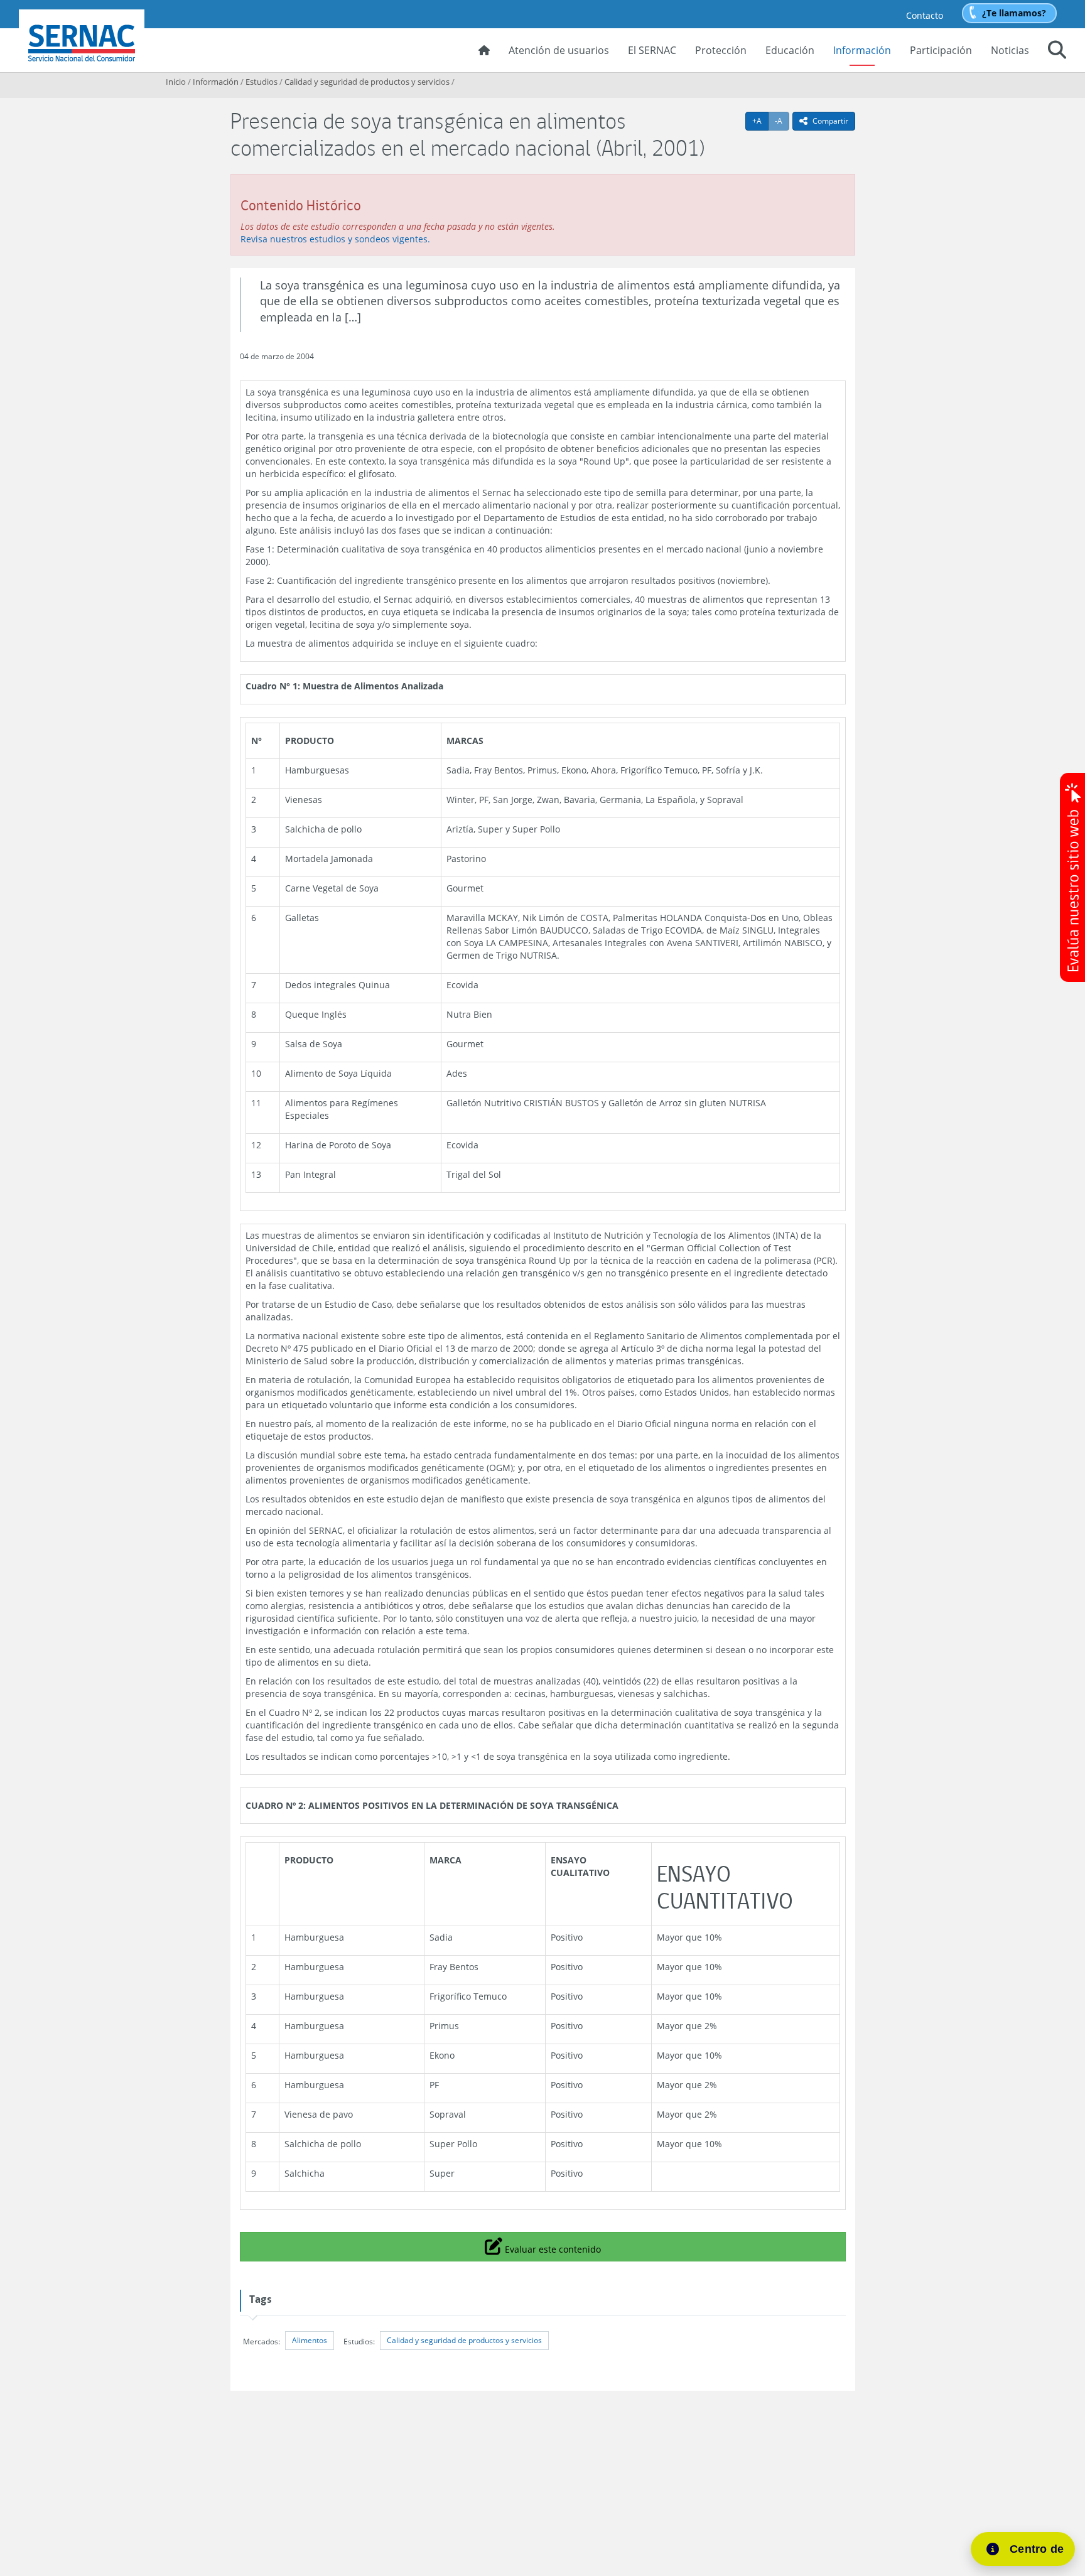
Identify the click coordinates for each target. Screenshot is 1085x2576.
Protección (721, 50)
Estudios (262, 82)
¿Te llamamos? (1014, 13)
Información (862, 50)
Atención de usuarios (559, 50)
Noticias (1010, 50)
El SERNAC (652, 50)
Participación (941, 50)
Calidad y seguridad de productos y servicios (367, 82)
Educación (790, 50)
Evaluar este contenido (551, 2246)
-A (782, 121)
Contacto (925, 15)
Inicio (176, 82)
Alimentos (310, 2340)
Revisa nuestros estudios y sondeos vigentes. (335, 239)
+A (760, 121)
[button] (1057, 51)
